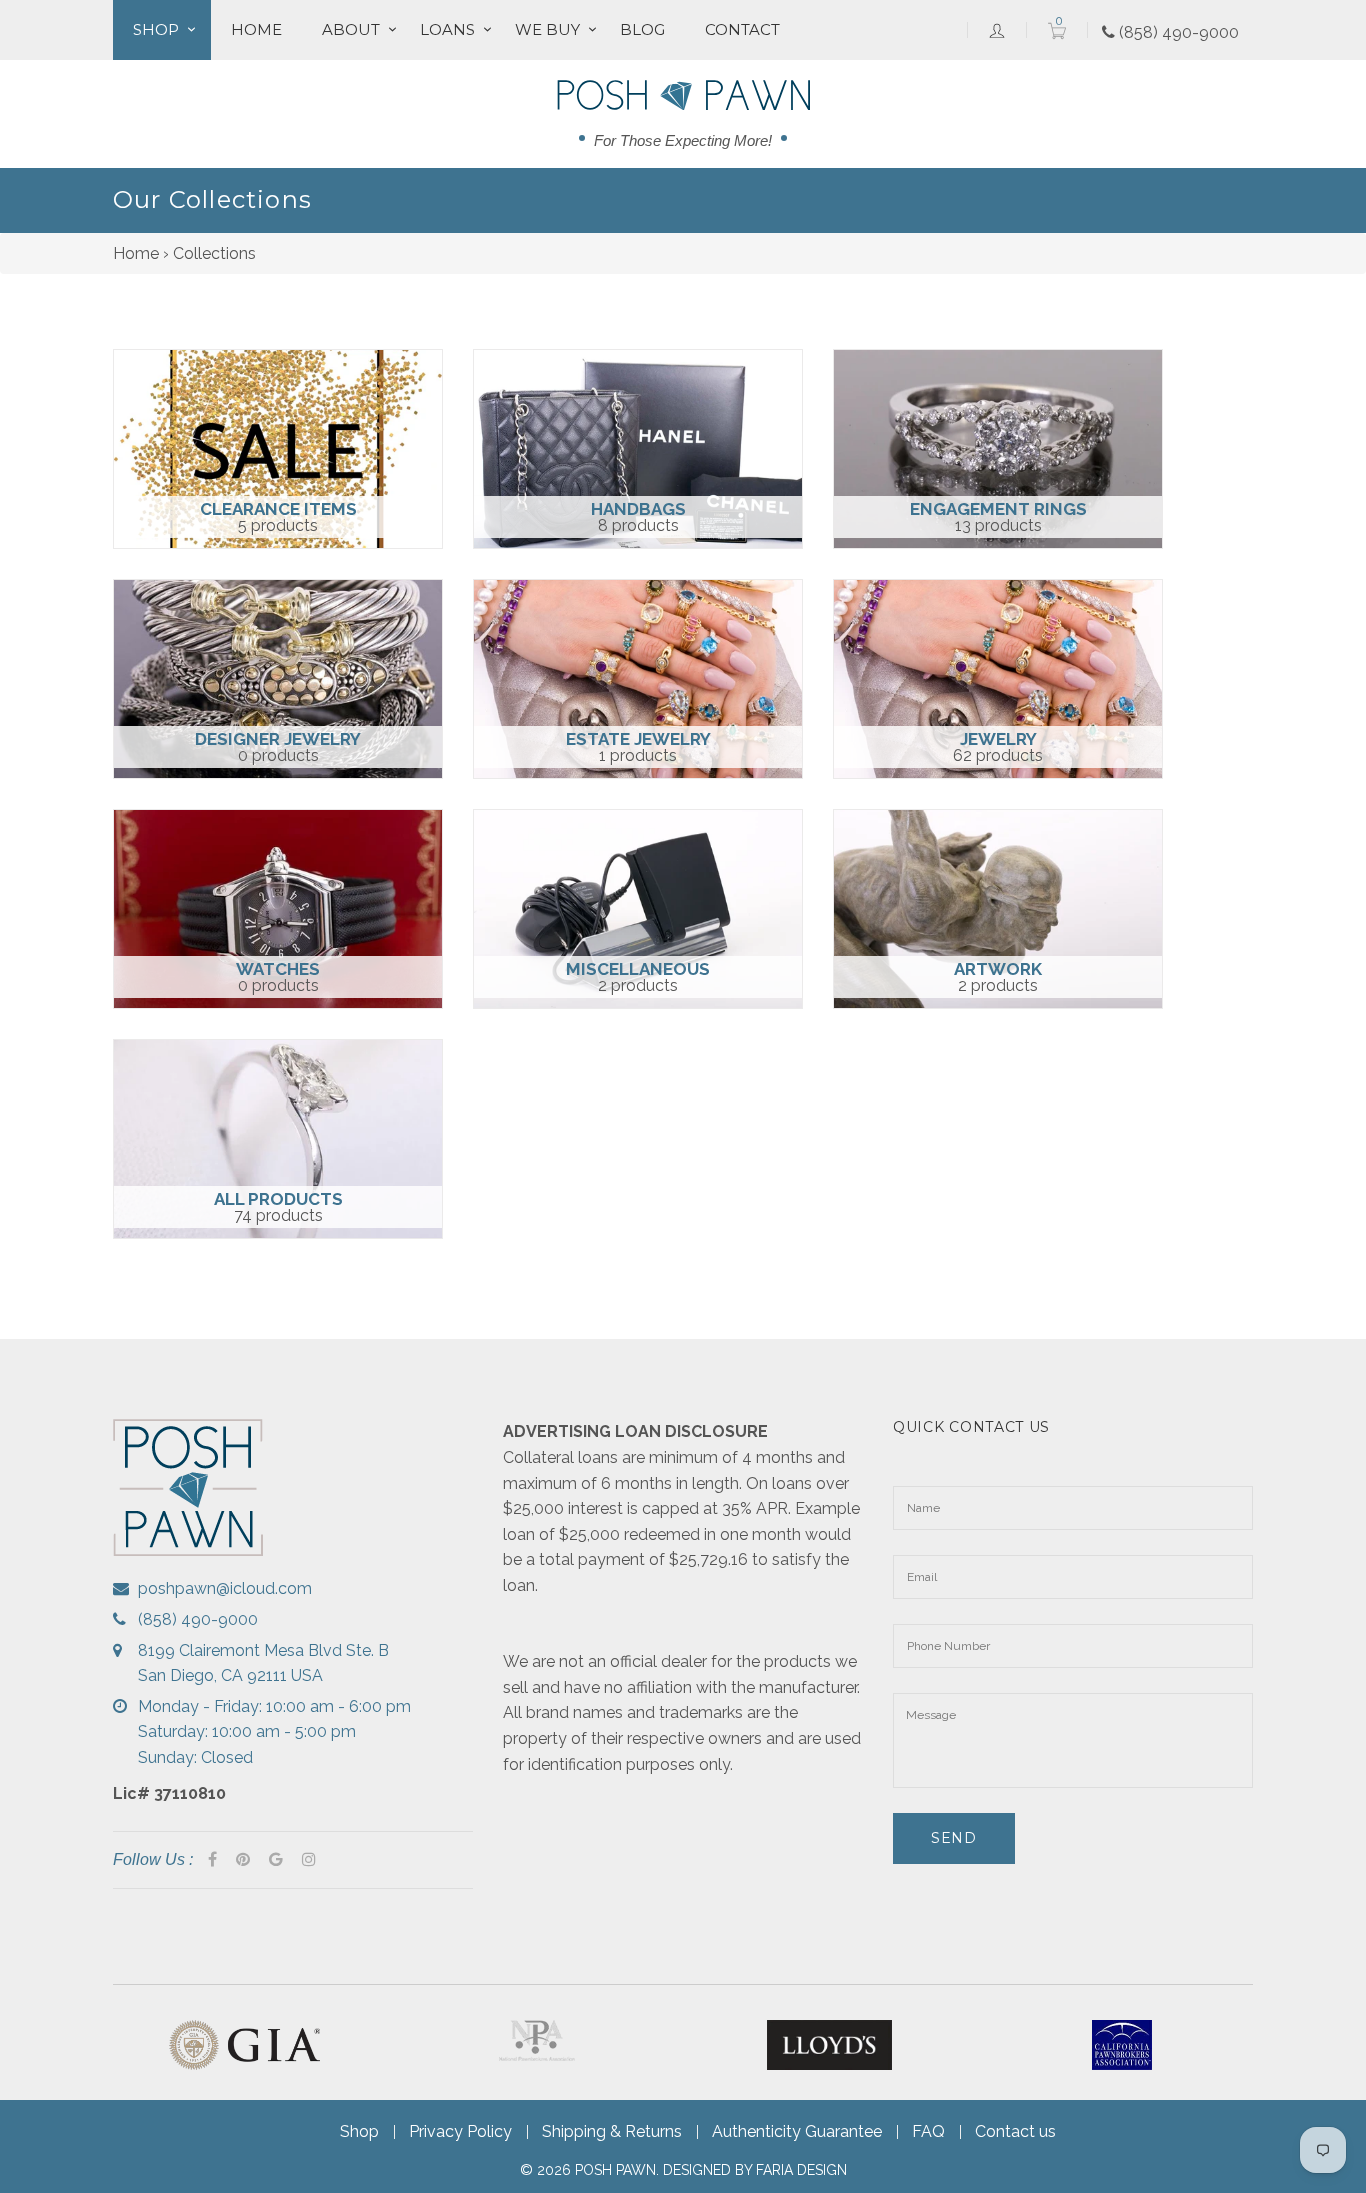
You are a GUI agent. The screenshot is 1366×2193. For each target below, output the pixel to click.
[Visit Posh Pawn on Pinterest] (243, 1860)
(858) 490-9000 (1177, 32)
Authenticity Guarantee (797, 2131)
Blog (642, 29)
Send (954, 1838)
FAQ (928, 2131)
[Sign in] (997, 30)
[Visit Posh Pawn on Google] (276, 1860)
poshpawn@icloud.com (225, 1588)
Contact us (1015, 2131)
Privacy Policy (460, 2131)
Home (256, 29)
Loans (447, 29)
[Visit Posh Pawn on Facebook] (212, 1860)
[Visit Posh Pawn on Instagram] (309, 1860)
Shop (156, 29)
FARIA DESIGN (801, 2170)
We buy (547, 29)
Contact (742, 29)
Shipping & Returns (612, 2131)
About (351, 29)
